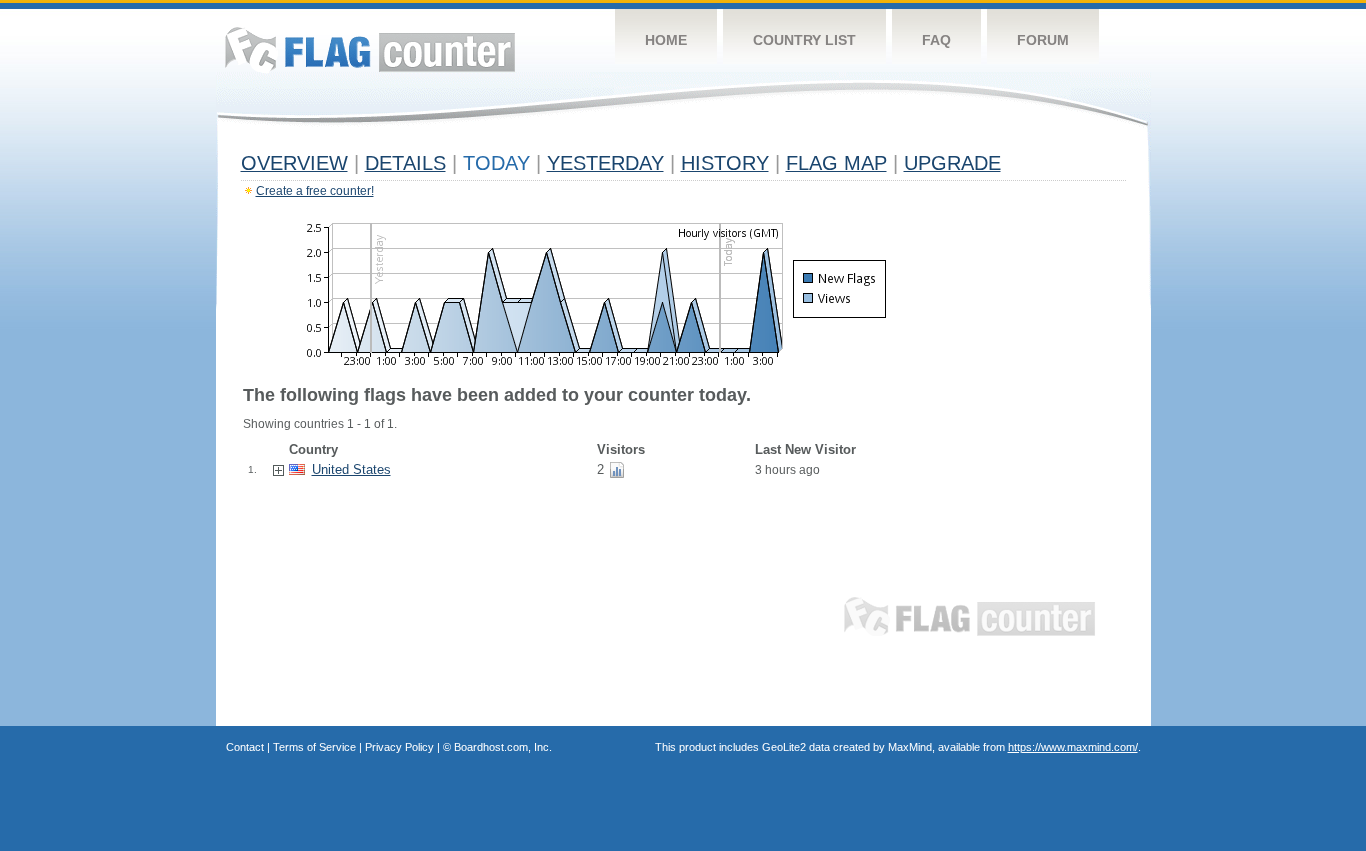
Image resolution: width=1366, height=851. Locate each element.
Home (666, 40)
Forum (1043, 40)
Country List (804, 40)
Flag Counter (370, 49)
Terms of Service (314, 747)
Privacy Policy (399, 747)
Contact (245, 747)
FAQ (936, 40)
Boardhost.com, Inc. (503, 747)
